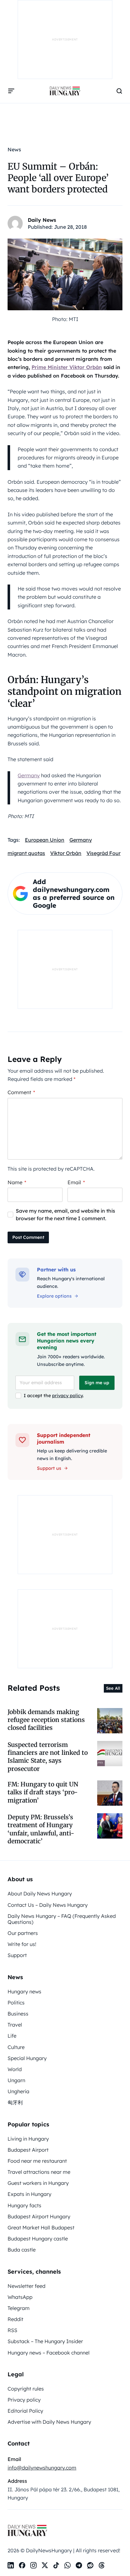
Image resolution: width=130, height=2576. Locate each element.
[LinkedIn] (11, 2565)
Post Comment (28, 1237)
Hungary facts (24, 2205)
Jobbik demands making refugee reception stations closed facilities (46, 1720)
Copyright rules (26, 2389)
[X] (45, 2565)
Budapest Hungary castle (38, 2239)
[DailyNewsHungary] (65, 91)
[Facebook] (22, 2565)
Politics (16, 2003)
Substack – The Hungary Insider (45, 2341)
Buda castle (22, 2250)
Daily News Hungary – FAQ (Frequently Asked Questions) (62, 1919)
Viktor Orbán (66, 853)
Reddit (15, 2319)
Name (17, 1182)
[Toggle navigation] (11, 91)
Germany (29, 775)
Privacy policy (24, 2400)
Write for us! (22, 1944)
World (15, 2069)
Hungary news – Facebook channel (49, 2353)
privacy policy (67, 1396)
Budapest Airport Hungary (39, 2216)
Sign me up (97, 1383)
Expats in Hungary (30, 2194)
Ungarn (16, 2080)
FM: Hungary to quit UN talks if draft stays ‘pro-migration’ (43, 1792)
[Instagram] (33, 2565)
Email (76, 1182)
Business (18, 2014)
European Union (45, 840)
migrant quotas (26, 853)
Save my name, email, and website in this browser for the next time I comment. (65, 1215)
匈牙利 (15, 2102)
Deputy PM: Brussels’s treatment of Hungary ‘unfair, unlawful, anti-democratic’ (41, 1829)
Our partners (23, 1933)
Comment (21, 1092)
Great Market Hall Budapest (41, 2227)
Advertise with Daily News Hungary (49, 2422)
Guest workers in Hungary (38, 2183)
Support (17, 1955)
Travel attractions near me (39, 2172)
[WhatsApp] (68, 2565)
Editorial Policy (25, 2411)
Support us (49, 1468)
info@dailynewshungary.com (42, 2468)
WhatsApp (20, 2297)
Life (12, 2036)
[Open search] (119, 91)
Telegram (19, 2308)
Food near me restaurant (37, 2161)
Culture (16, 2047)
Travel (15, 2025)
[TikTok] (56, 2565)
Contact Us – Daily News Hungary (48, 1905)
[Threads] (102, 2565)
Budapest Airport (28, 2150)
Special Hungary (27, 2058)
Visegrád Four (103, 853)
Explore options (54, 1296)
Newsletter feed (27, 2286)
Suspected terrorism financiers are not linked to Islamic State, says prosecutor (48, 1757)
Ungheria (18, 2091)
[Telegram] (79, 2565)
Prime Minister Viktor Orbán (67, 367)
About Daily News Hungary (40, 1894)
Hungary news (24, 1991)
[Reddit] (90, 2565)
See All (113, 1688)
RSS (12, 2330)
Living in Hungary (28, 2139)
